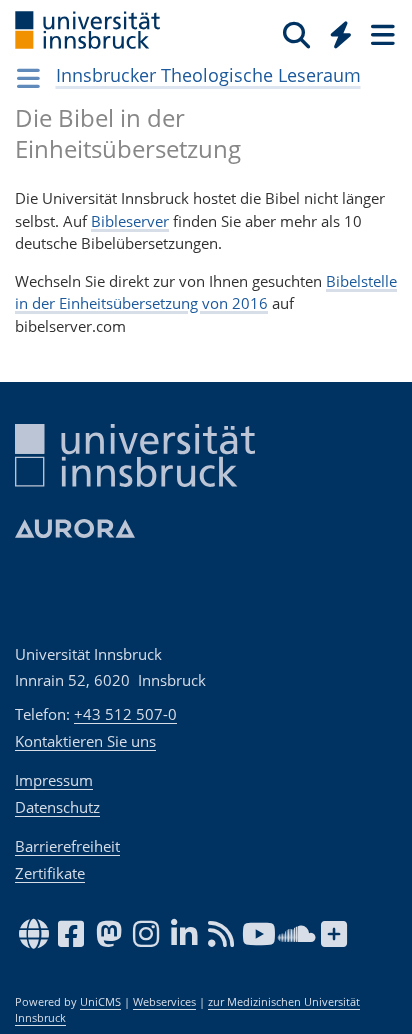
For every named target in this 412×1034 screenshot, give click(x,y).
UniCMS (100, 1002)
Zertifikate (50, 873)
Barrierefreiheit (67, 846)
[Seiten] (381, 34)
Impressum (54, 780)
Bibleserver (130, 221)
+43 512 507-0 (125, 714)
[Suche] (296, 34)
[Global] (335, 31)
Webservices (164, 1002)
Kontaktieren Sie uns (85, 741)
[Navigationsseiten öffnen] (28, 78)
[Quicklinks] (341, 34)
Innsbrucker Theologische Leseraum (208, 75)
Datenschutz (57, 807)
